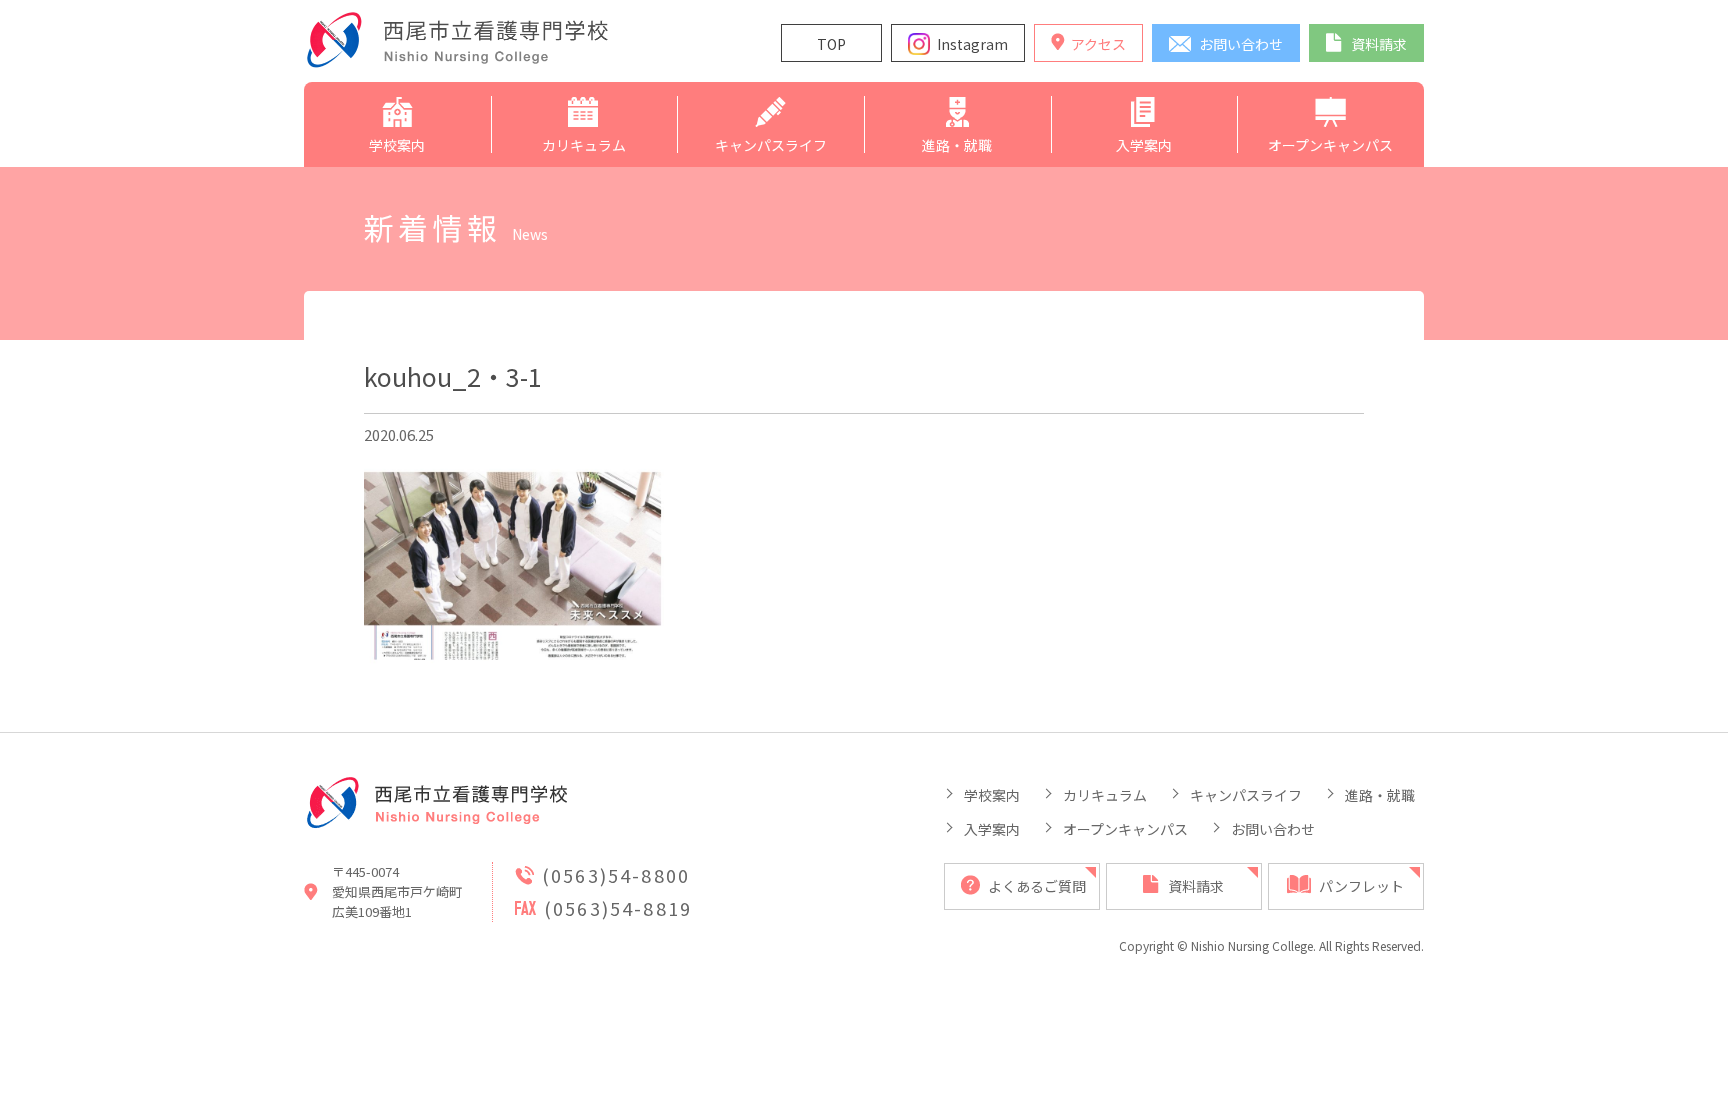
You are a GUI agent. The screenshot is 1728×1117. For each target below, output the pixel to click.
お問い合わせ (1273, 829)
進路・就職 (1380, 795)
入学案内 (992, 829)
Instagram (972, 44)
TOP (831, 44)
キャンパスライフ (1246, 795)
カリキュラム (1105, 795)
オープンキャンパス (1125, 829)
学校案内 (992, 795)
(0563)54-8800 (616, 875)
